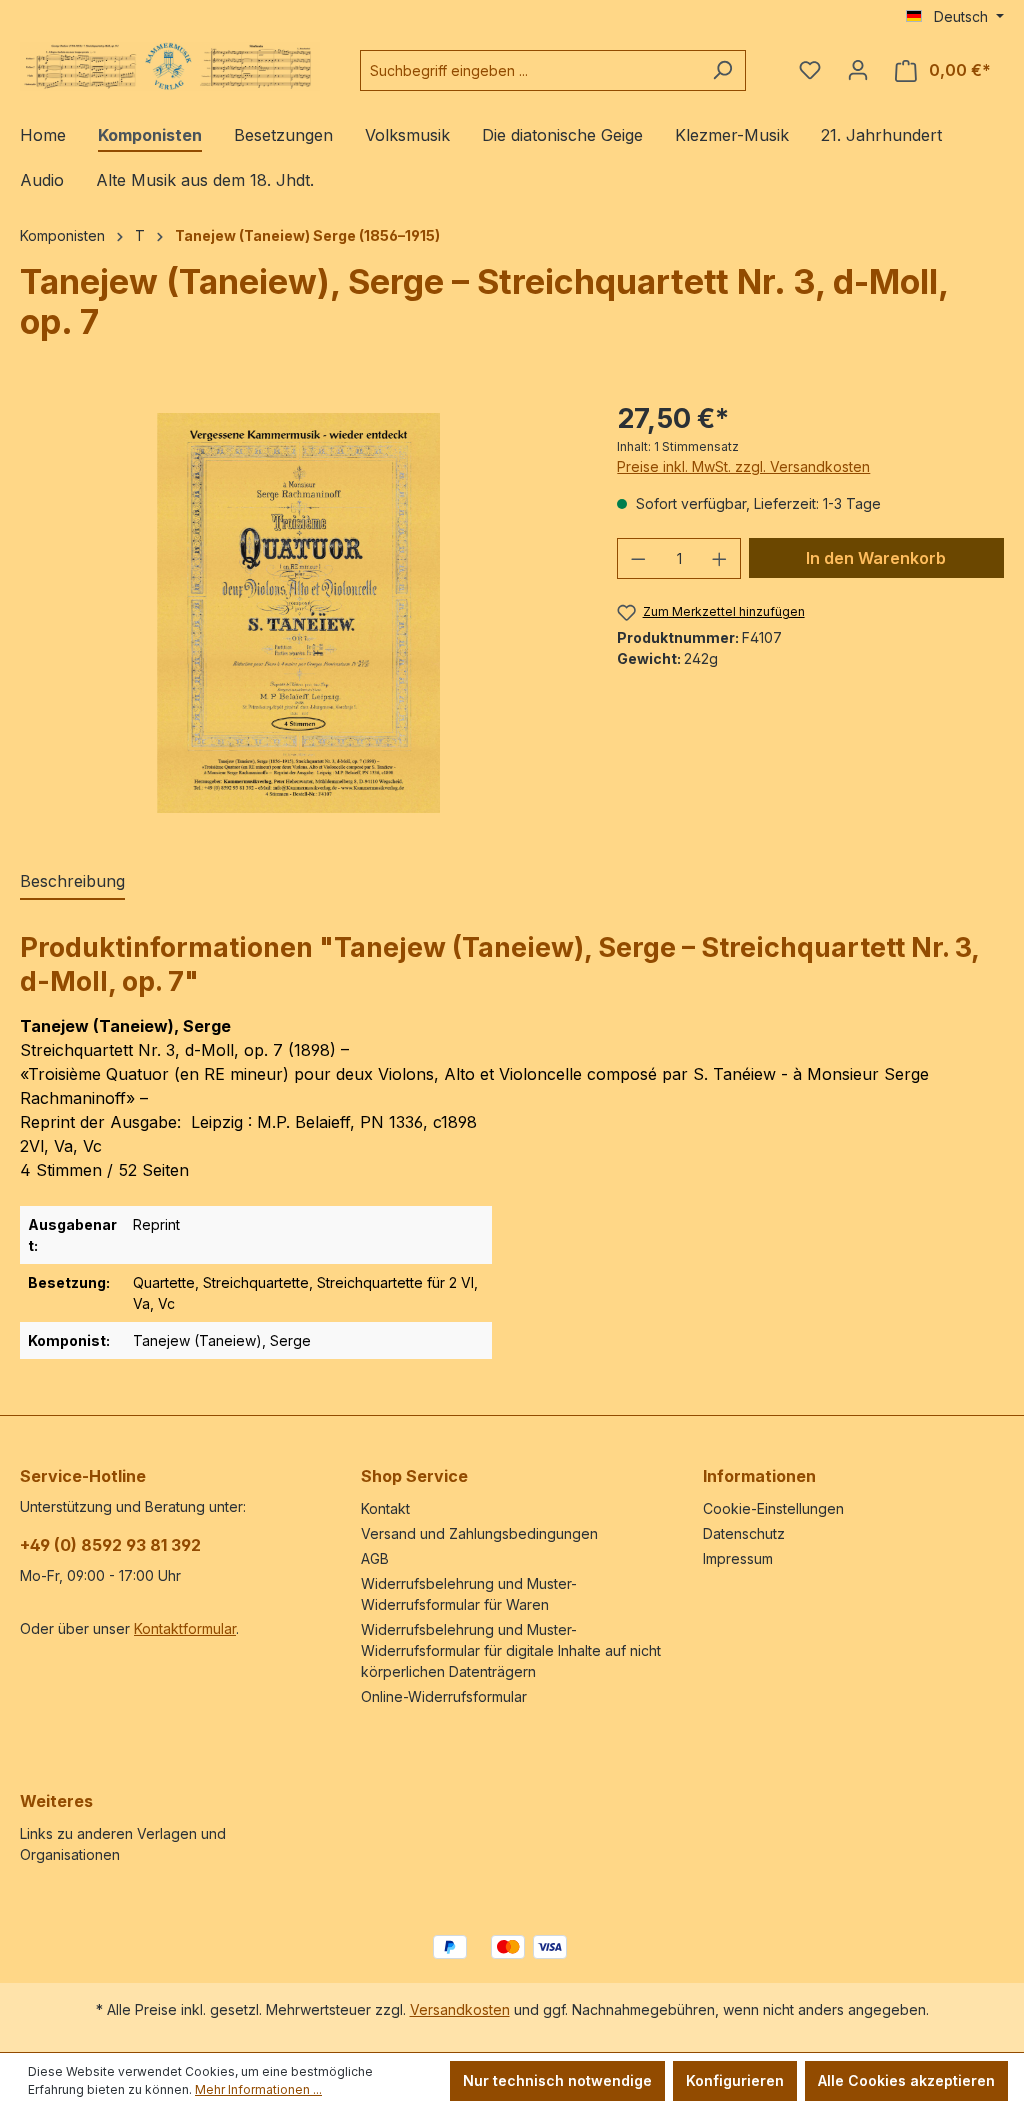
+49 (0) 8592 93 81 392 (110, 1545)
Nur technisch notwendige (557, 2080)
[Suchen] (722, 70)
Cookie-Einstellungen (773, 1508)
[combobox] (530, 70)
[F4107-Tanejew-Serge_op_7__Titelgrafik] (298, 613)
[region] (298, 613)
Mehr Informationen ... (258, 2089)
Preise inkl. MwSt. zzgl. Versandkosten (743, 466)
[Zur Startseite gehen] (170, 66)
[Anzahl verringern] (638, 558)
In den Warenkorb (876, 558)
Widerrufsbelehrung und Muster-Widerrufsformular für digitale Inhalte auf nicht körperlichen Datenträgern (511, 1650)
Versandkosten (460, 2009)
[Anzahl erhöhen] (720, 558)
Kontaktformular (185, 1628)
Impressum (738, 1558)
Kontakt (385, 1508)
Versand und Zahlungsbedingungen (479, 1533)
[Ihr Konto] (858, 70)
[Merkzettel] (810, 70)
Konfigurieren (735, 2080)
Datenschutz (744, 1533)
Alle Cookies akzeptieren (906, 2080)
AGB (375, 1558)
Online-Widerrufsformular (444, 1696)
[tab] (72, 882)
